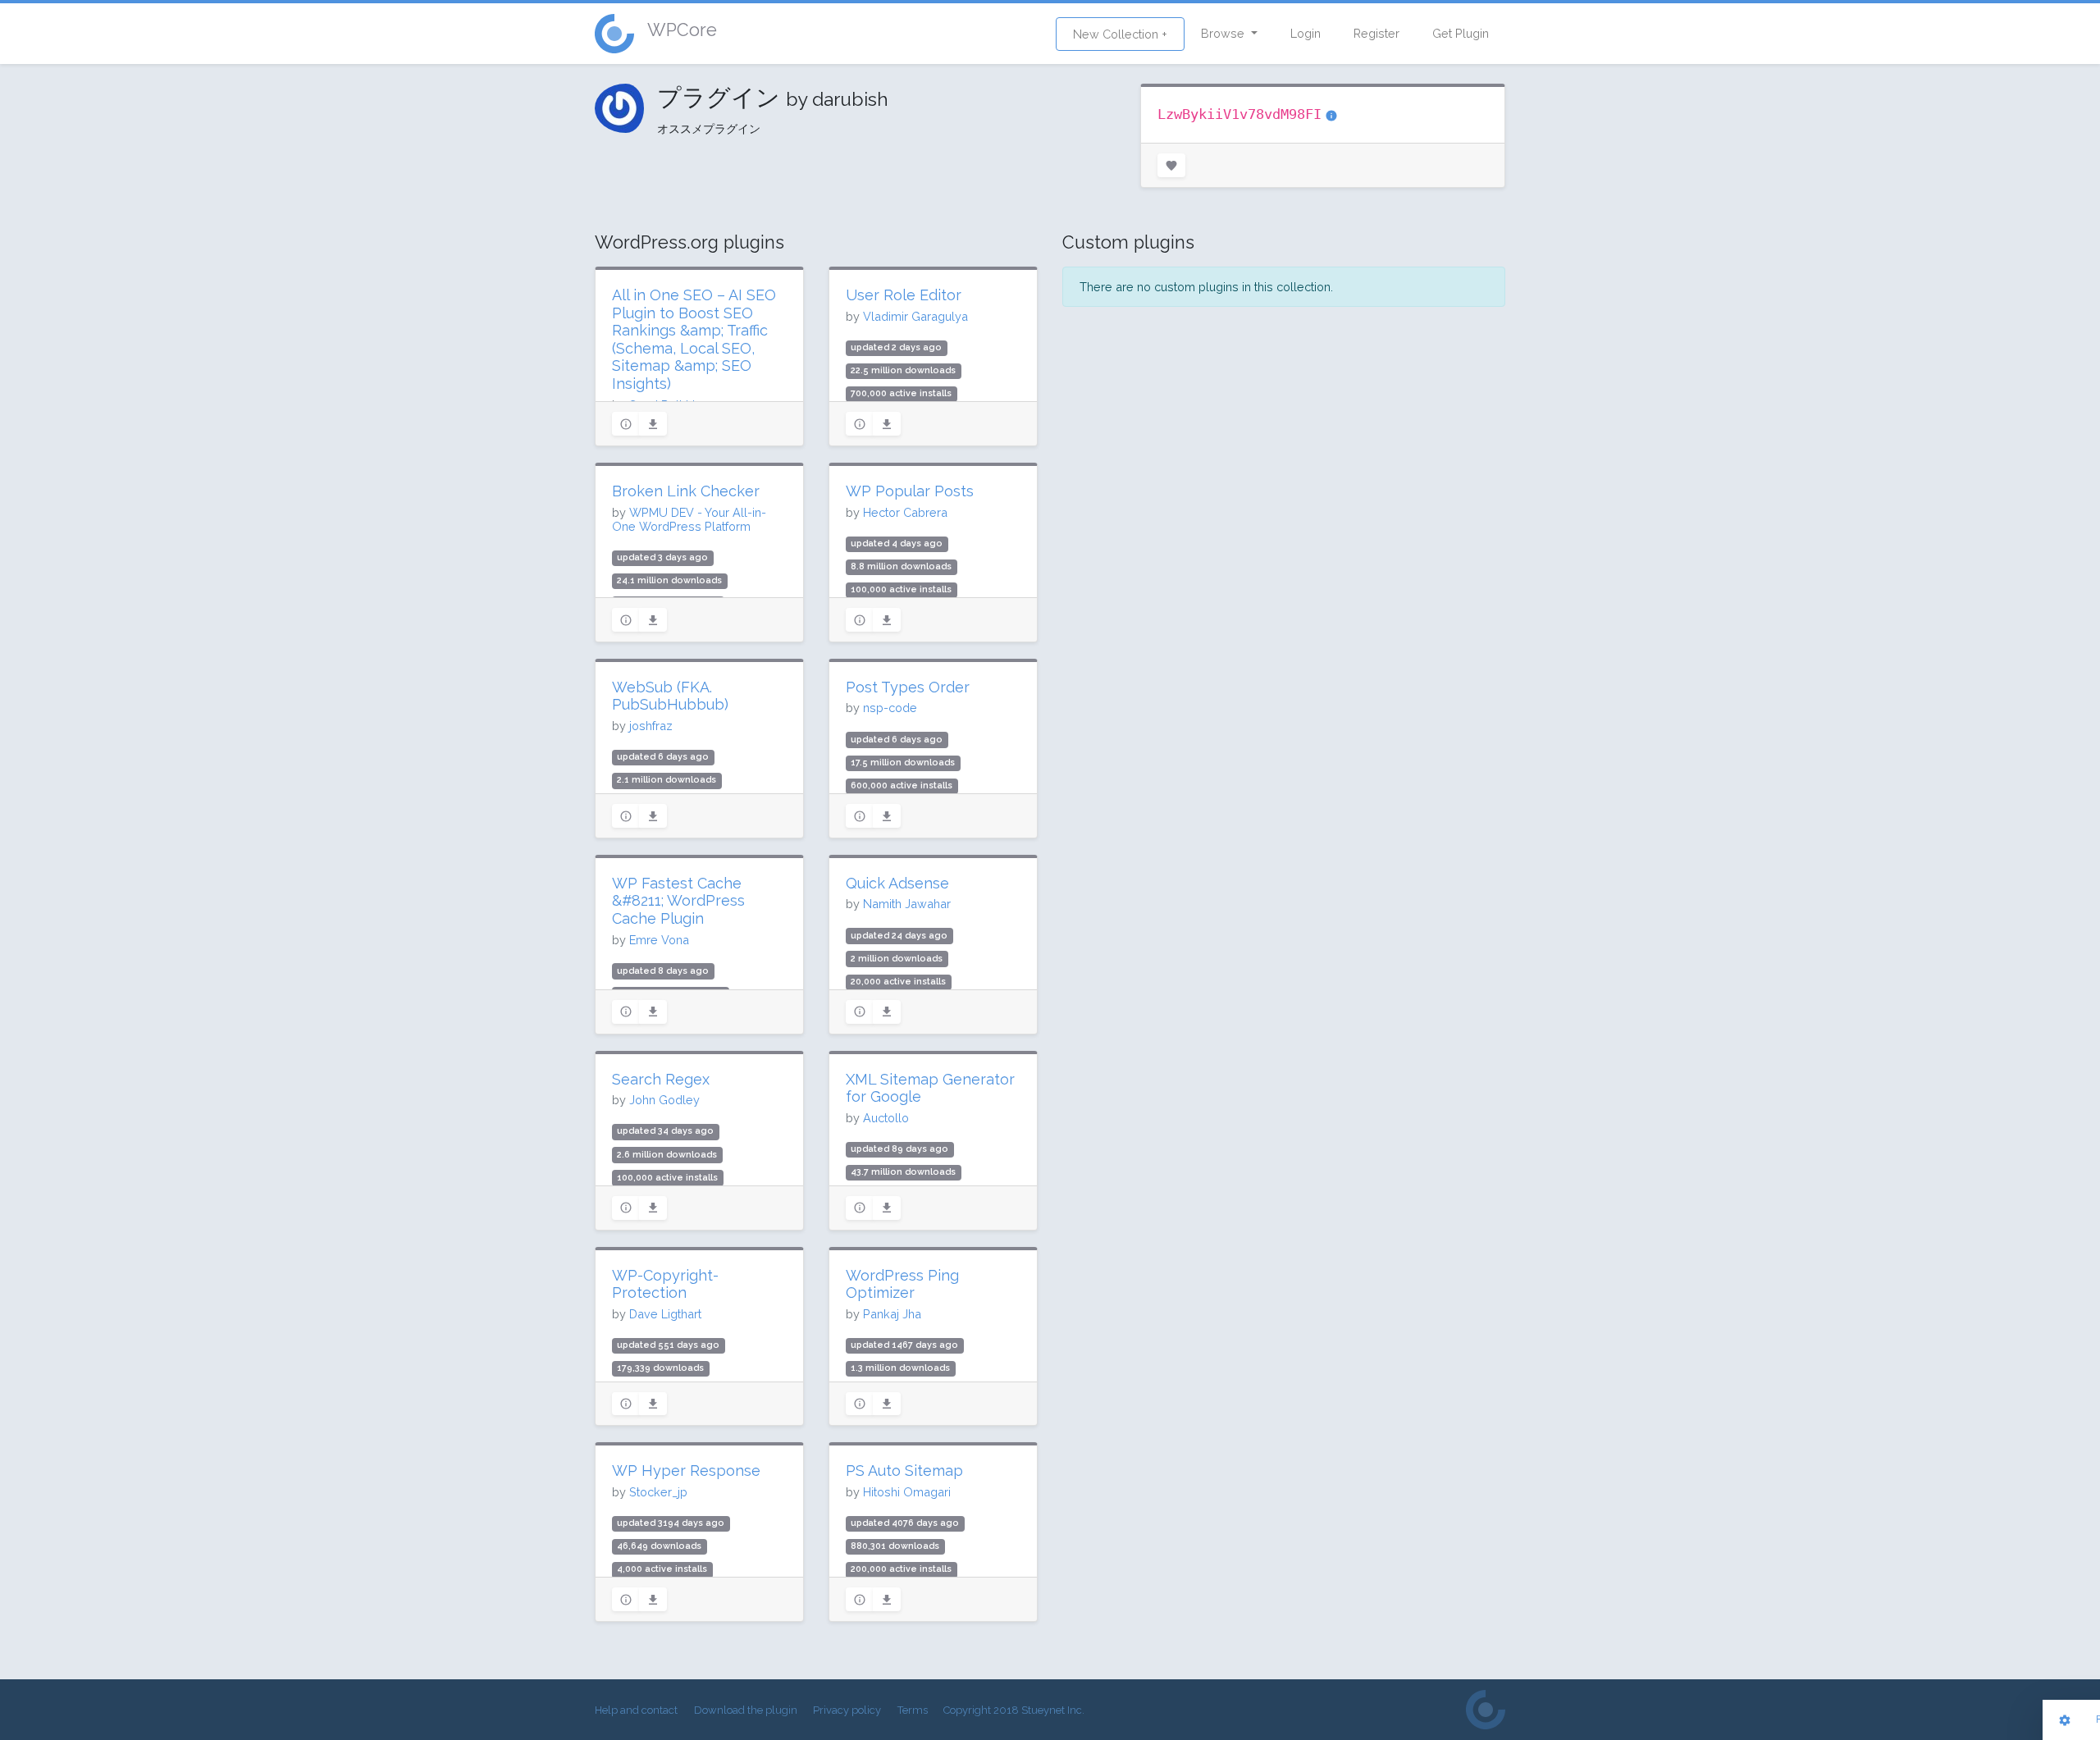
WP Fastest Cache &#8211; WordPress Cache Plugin (678, 901)
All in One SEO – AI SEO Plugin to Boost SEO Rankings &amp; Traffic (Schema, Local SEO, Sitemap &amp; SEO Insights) (694, 339)
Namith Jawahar (907, 904)
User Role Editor (904, 295)
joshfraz (651, 726)
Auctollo (886, 1118)
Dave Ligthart (665, 1314)
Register (1376, 33)
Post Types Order (908, 687)
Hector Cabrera (905, 512)
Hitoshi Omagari (907, 1492)
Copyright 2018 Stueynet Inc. (1014, 1710)
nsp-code (890, 708)
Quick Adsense (897, 883)
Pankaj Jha (892, 1314)
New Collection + (1120, 34)
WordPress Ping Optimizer (902, 1284)
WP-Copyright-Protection (665, 1284)
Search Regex (661, 1079)
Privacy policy (847, 1710)
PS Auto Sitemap (904, 1471)
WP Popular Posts (910, 491)
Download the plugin (746, 1710)
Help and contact (636, 1710)
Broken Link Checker (686, 491)
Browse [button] (1224, 33)
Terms (913, 1710)
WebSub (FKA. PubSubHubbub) (670, 696)
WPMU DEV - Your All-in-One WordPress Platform (689, 519)
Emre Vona (659, 940)
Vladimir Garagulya (915, 316)
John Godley (664, 1100)
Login (1306, 33)
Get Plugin (1461, 33)
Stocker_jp (658, 1492)
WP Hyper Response (686, 1471)
